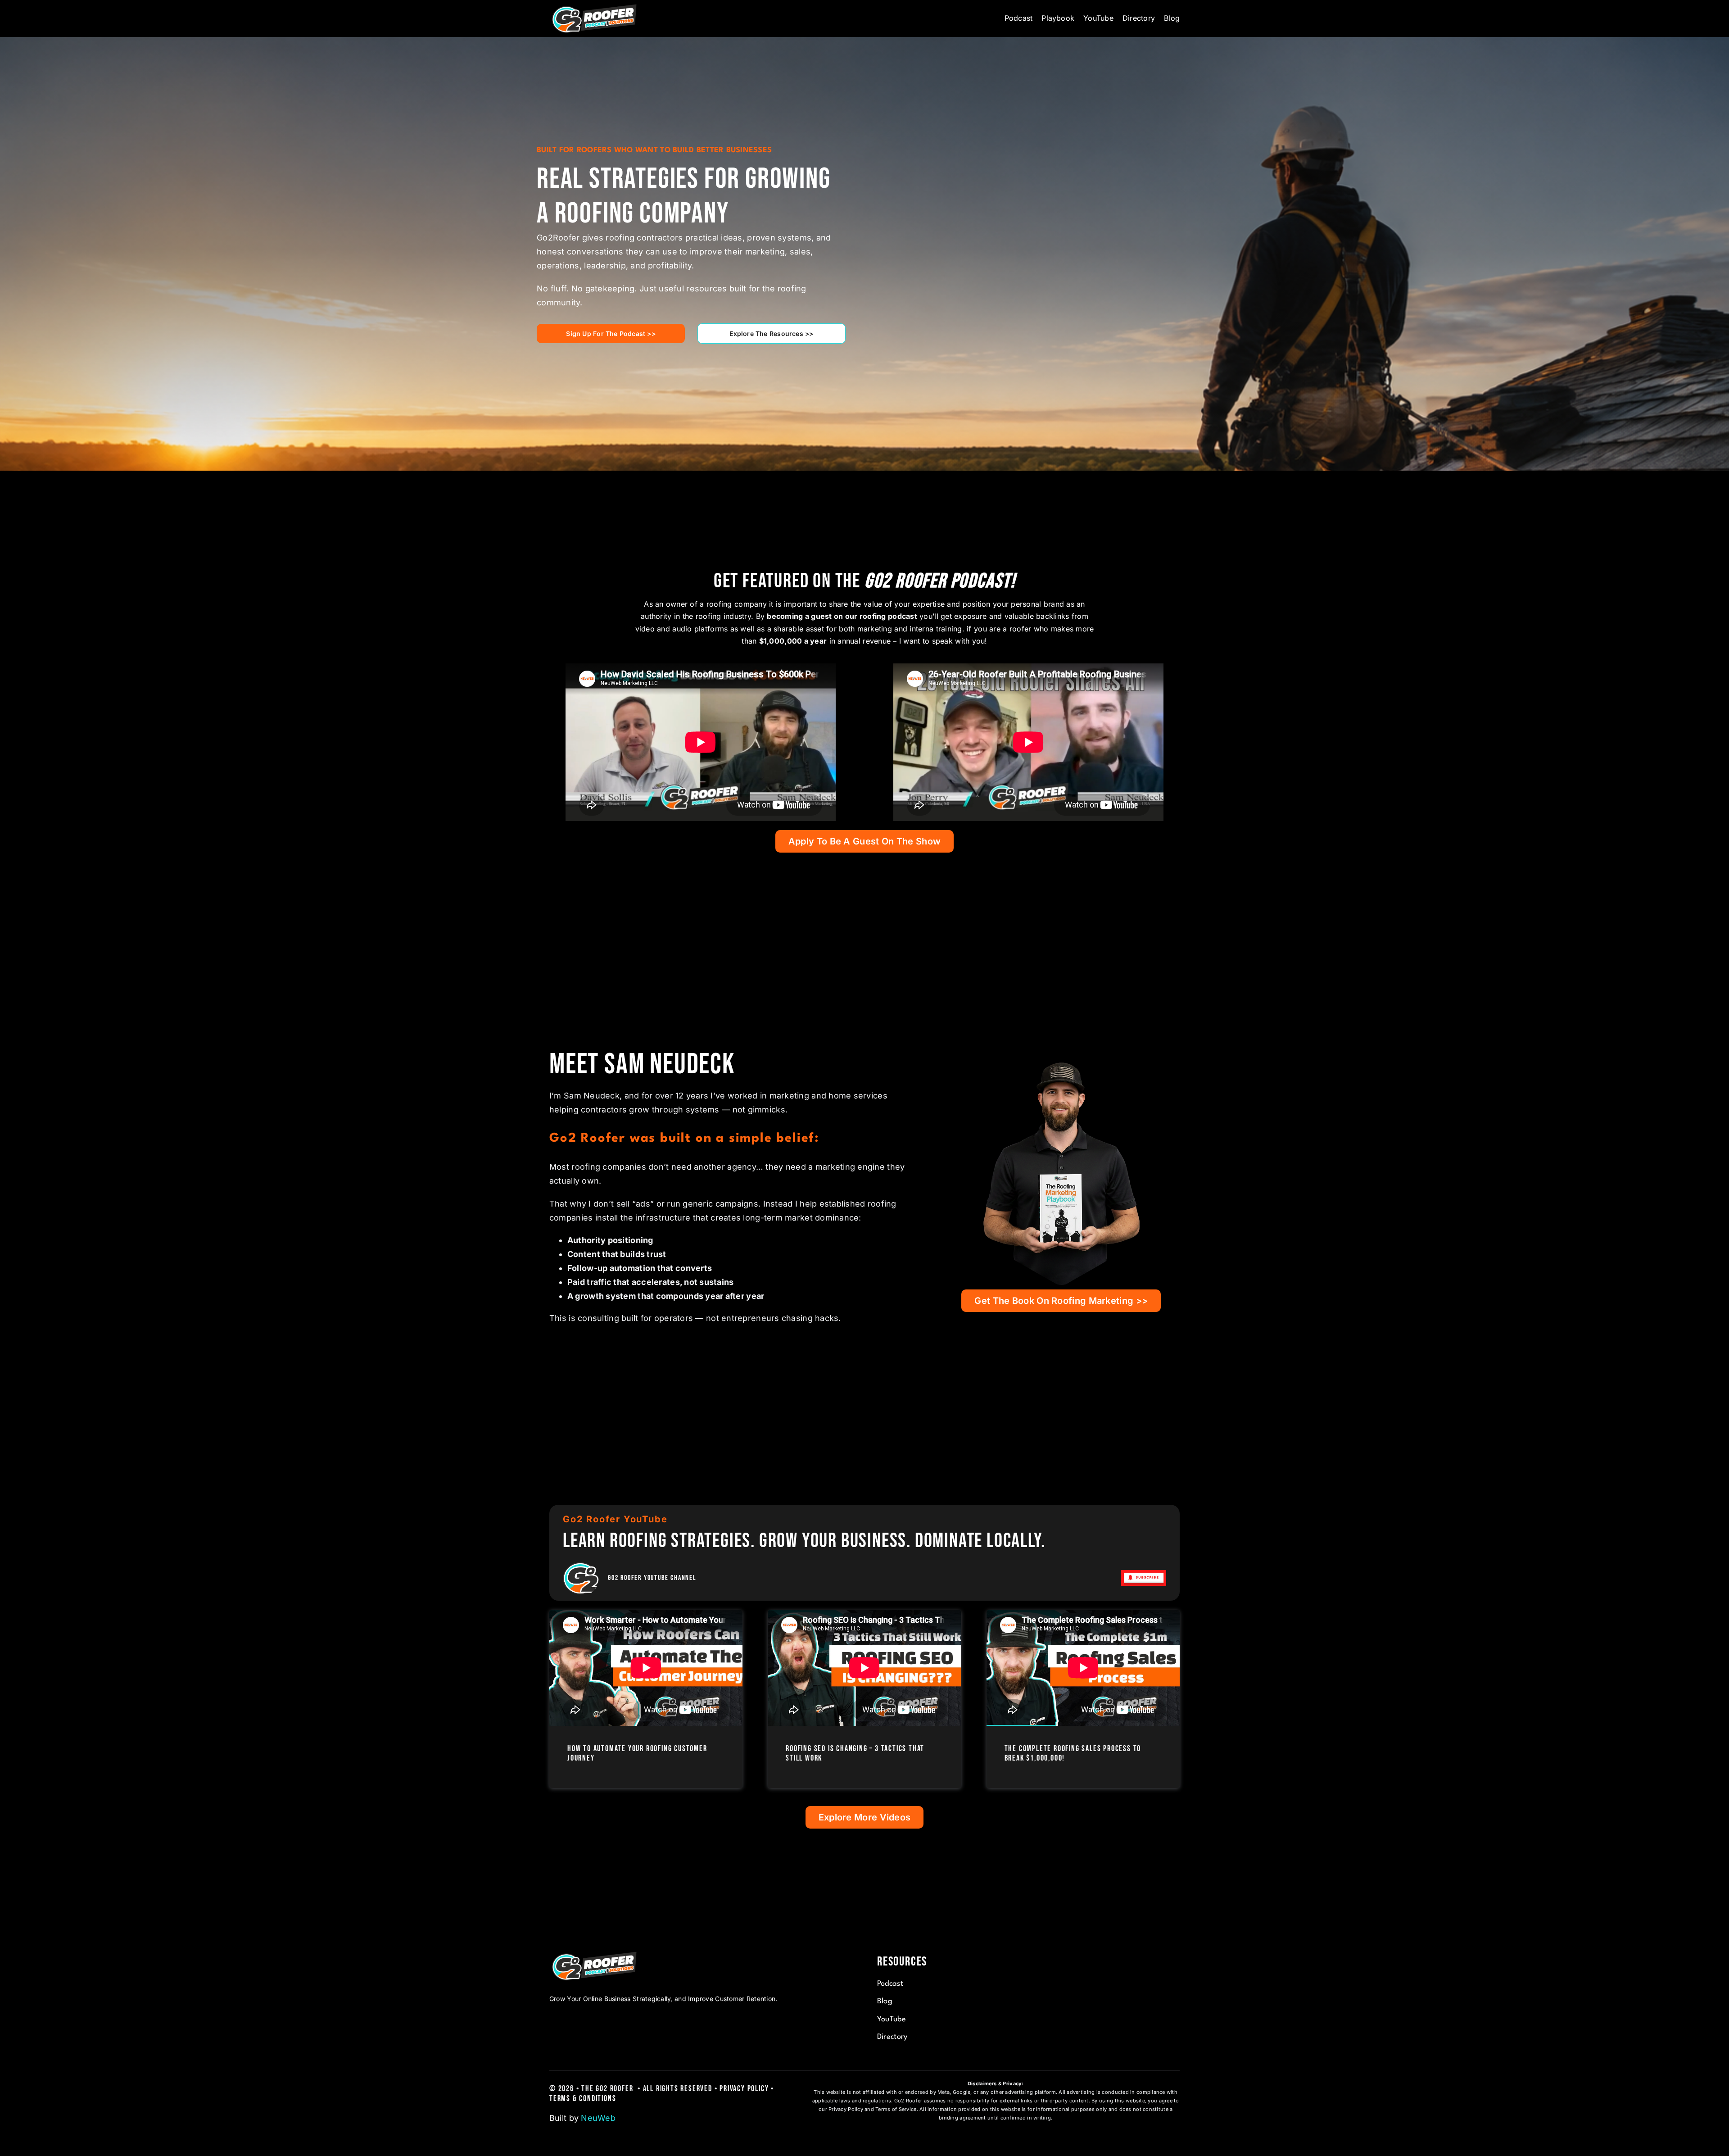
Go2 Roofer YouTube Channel (652, 1578)
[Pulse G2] (594, 6)
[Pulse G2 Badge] (581, 1564)
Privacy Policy (744, 2089)
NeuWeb (598, 2118)
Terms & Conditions (583, 2099)
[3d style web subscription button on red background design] (1144, 1574)
